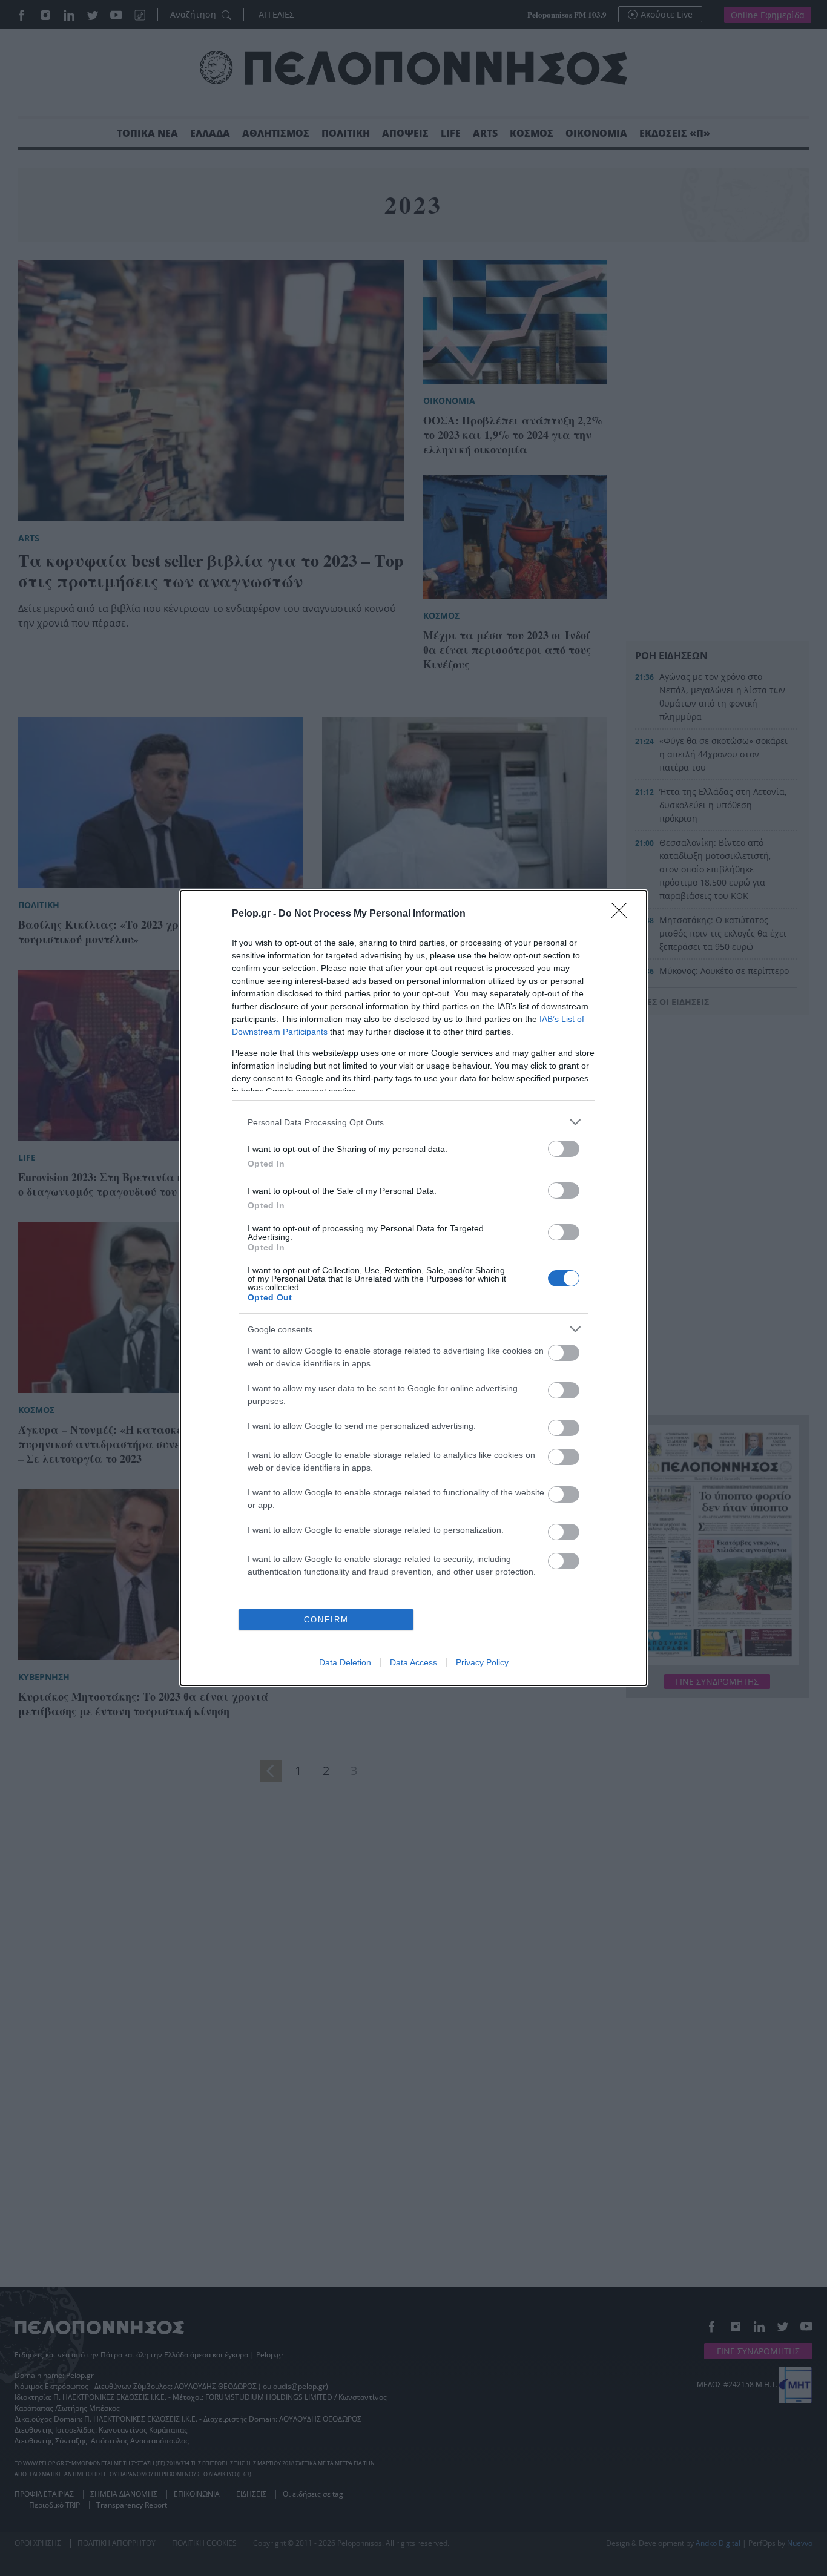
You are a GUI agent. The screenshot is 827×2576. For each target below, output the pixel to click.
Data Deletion (345, 1662)
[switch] (564, 1149)
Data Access (413, 1662)
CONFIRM (326, 1620)
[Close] (623, 914)
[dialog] (413, 1288)
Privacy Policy (482, 1662)
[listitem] (413, 1122)
